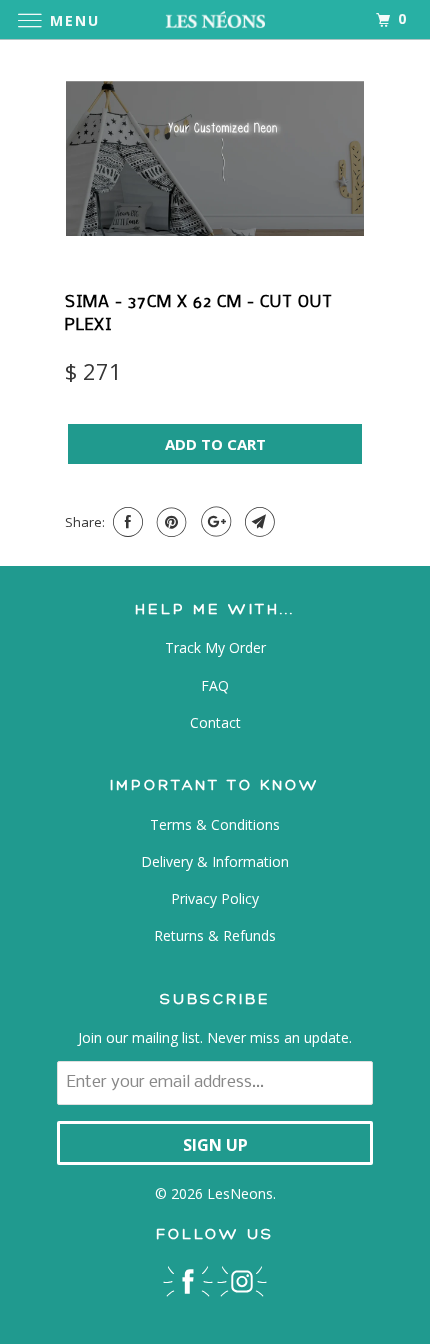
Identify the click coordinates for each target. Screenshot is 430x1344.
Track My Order (215, 647)
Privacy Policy (215, 898)
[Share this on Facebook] (125, 522)
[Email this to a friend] (257, 522)
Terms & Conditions (215, 824)
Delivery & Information (215, 861)
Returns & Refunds (215, 935)
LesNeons (240, 1193)
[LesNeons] (215, 19)
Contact (215, 722)
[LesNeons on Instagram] (242, 1281)
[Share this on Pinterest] (169, 522)
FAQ (215, 685)
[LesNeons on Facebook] (188, 1281)
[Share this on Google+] (213, 522)
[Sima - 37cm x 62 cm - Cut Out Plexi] (215, 159)
